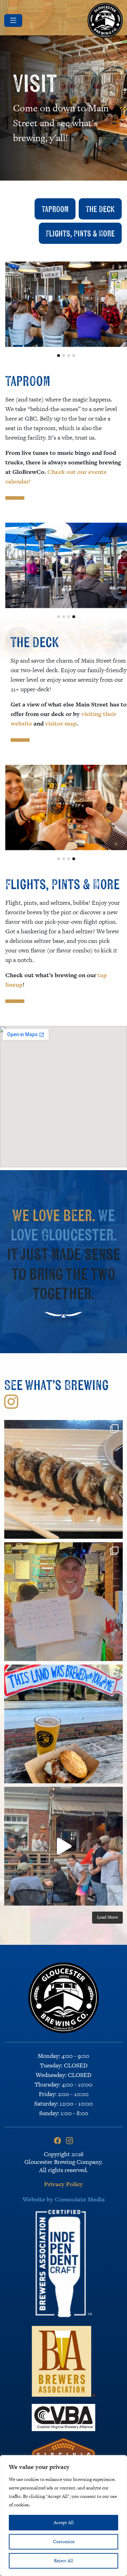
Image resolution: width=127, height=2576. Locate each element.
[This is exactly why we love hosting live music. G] (64, 1846)
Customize (64, 2542)
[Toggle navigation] (13, 20)
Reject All (64, 2561)
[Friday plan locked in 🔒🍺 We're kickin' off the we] (64, 1724)
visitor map (60, 723)
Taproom (55, 209)
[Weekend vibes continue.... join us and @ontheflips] (64, 1479)
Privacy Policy (64, 2184)
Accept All (64, 2522)
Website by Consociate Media (64, 2199)
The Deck (100, 209)
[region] (64, 2516)
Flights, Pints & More (80, 233)
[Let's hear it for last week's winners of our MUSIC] (64, 1602)
